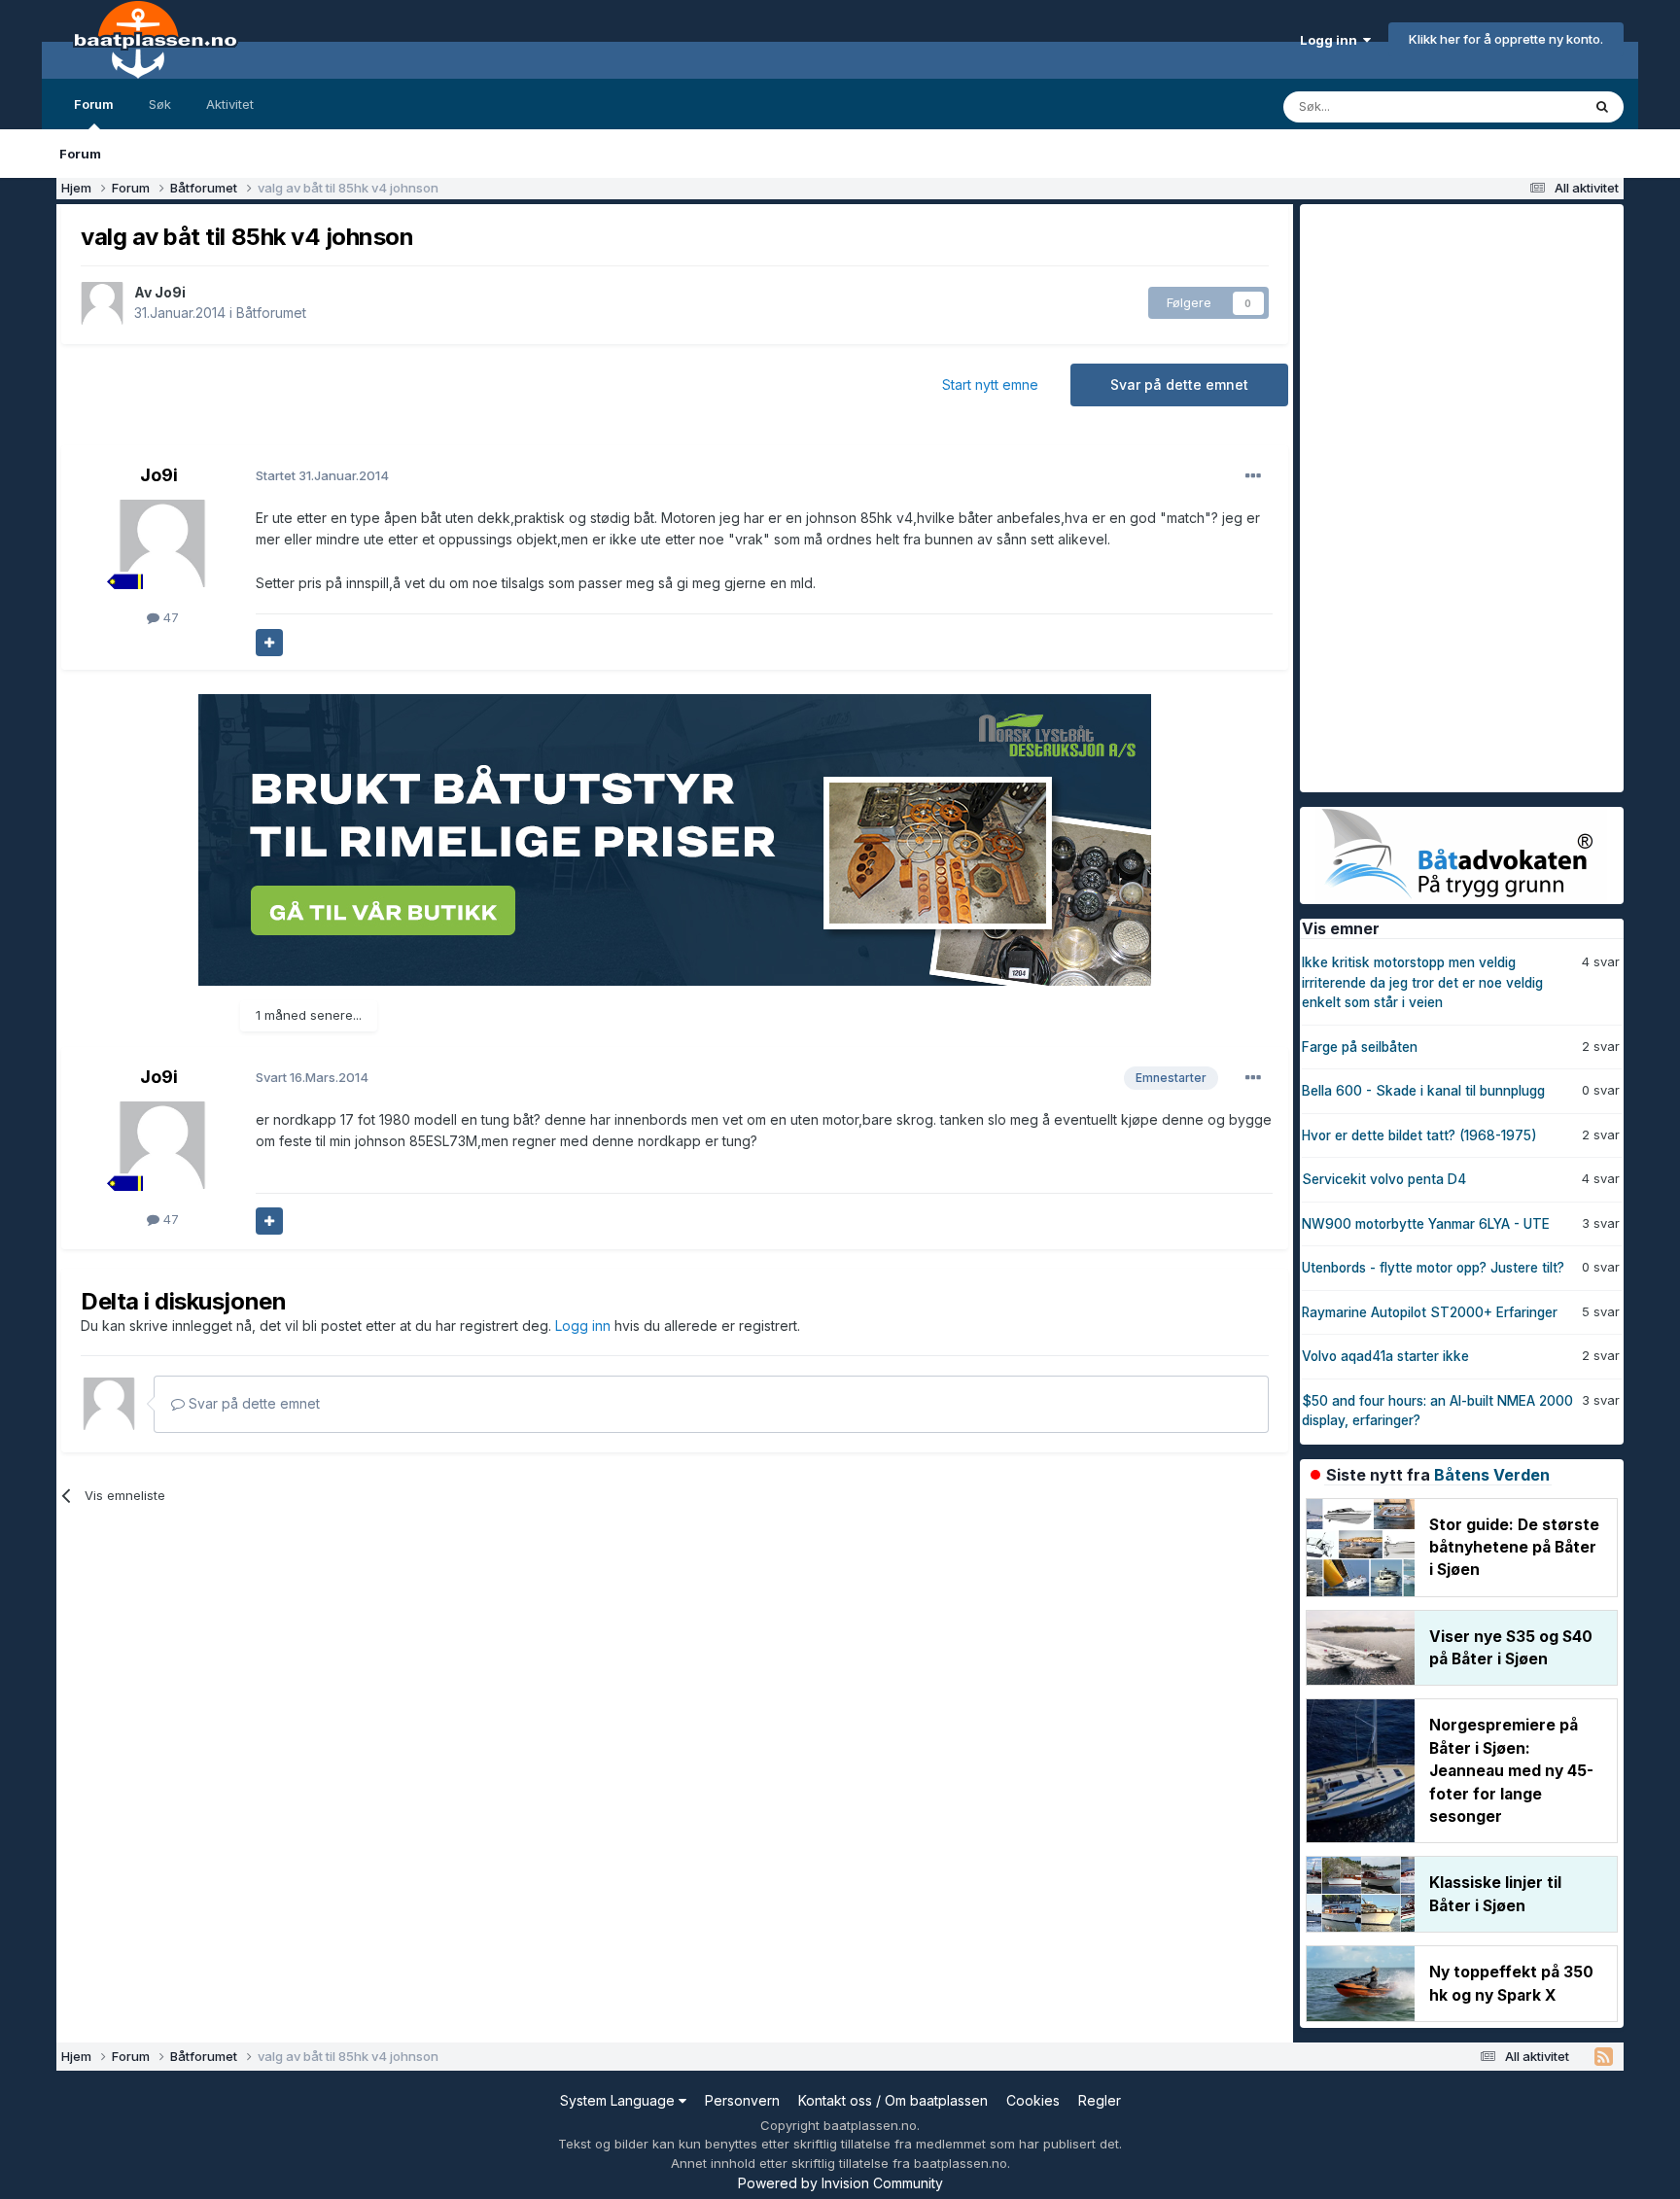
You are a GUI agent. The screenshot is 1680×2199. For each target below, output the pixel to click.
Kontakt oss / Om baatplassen (893, 2100)
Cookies (1033, 2100)
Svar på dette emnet (1179, 384)
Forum (94, 104)
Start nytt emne (990, 384)
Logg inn (1331, 40)
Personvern (742, 2100)
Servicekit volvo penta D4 (1384, 1179)
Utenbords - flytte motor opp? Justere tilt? (1433, 1268)
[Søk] (1602, 107)
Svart (312, 1077)
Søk (160, 104)
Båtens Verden (1492, 1475)
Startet (322, 475)
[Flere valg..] (1253, 476)
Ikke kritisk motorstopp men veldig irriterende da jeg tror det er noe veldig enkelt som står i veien (1422, 982)
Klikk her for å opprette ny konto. (1506, 39)
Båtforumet (271, 313)
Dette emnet (1519, 106)
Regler (1100, 2100)
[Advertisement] (1446, 496)
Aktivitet (230, 104)
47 (169, 617)
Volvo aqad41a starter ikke (1385, 1356)
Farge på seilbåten (1360, 1047)
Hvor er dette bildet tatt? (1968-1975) (1419, 1135)
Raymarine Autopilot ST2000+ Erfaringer (1430, 1312)
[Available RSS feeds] (1604, 2057)
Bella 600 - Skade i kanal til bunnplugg (1423, 1091)
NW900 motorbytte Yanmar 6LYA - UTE (1426, 1224)
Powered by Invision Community (840, 2183)
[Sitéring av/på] (269, 643)
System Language (619, 2100)
